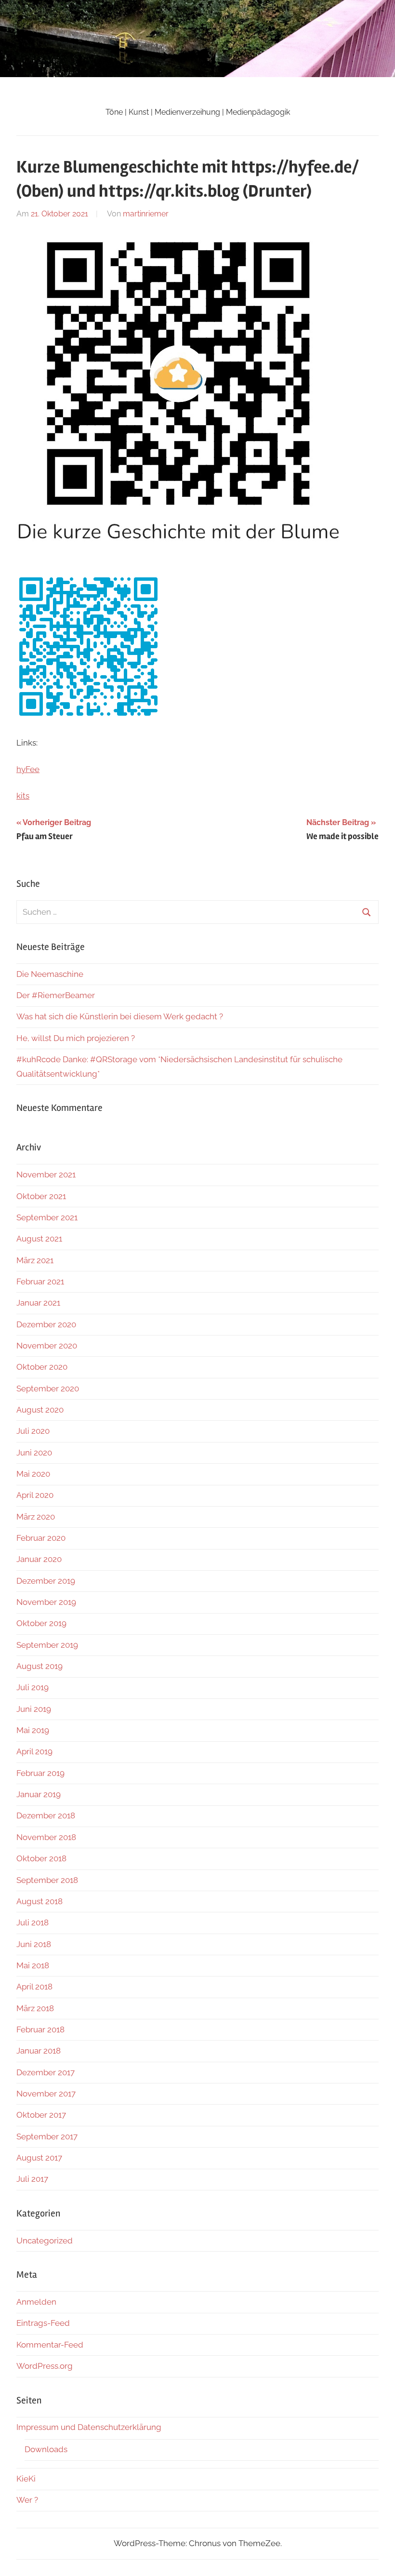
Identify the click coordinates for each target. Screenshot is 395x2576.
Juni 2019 (34, 1709)
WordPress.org (45, 2366)
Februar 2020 (41, 1538)
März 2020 (36, 1517)
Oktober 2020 (42, 1367)
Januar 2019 (39, 1794)
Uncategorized (45, 2241)
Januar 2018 (39, 2051)
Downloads (46, 2449)
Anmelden (36, 2302)
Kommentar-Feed (50, 2345)
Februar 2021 (40, 1281)
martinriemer (146, 214)
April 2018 (34, 1987)
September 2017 (47, 2136)
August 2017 (39, 2158)
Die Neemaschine (50, 974)
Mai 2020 (33, 1474)
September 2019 (47, 1645)
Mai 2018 (33, 1965)
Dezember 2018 (46, 1815)
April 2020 (35, 1495)
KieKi (26, 2479)
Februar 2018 (40, 2029)
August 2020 (40, 1410)
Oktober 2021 (41, 1196)
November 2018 (46, 1837)
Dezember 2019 (46, 1581)
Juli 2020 (33, 1431)
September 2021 (47, 1217)
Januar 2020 (39, 1559)
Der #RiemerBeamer (56, 995)
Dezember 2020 (46, 1324)
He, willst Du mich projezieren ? (76, 1038)
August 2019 (39, 1666)
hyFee (28, 769)
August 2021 (39, 1239)
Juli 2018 (33, 1922)
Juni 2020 (34, 1453)
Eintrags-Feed (43, 2323)
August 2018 (39, 1901)
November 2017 (46, 2094)
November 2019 (46, 1602)
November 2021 (46, 1175)
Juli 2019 (33, 1687)
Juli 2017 (32, 2179)
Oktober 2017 (41, 2115)
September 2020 (48, 1388)
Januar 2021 (38, 1303)
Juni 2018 (34, 1944)
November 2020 (47, 1346)
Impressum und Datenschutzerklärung (89, 2427)
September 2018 (47, 1880)
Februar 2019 (40, 1773)
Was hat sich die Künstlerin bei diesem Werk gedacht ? (120, 1016)
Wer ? (27, 2500)
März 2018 (35, 2008)
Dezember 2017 (46, 2072)
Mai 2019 (33, 1730)
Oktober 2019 (41, 1623)
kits (23, 796)
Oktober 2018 (41, 1858)
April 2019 (34, 1751)
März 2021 (35, 1260)
